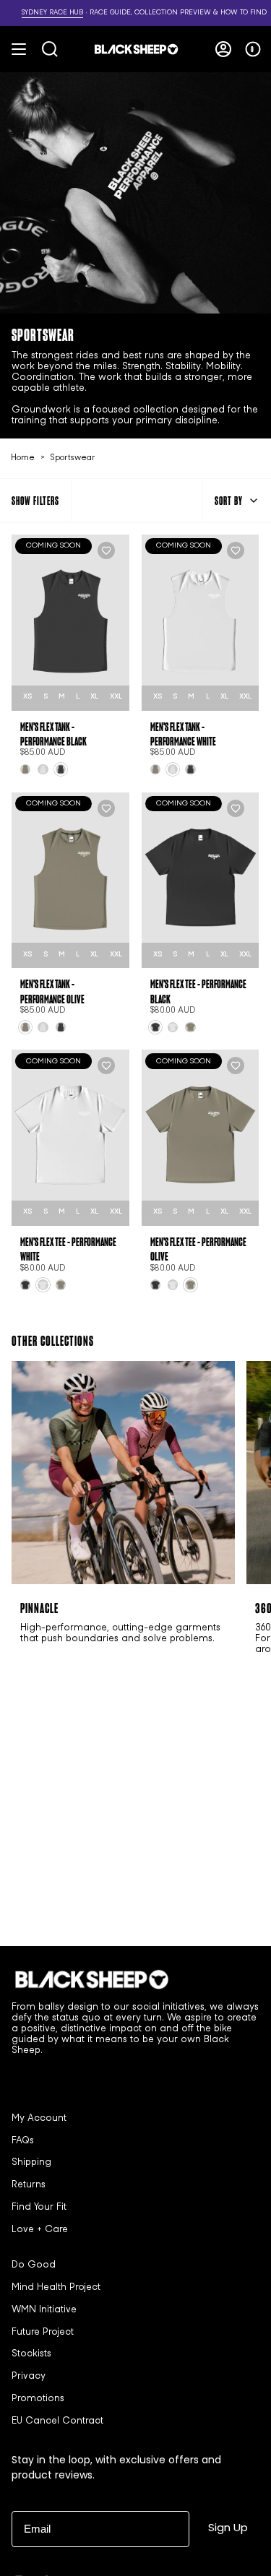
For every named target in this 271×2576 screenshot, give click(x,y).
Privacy (29, 2377)
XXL (116, 697)
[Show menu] (19, 49)
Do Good (34, 2265)
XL (94, 697)
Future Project (43, 2333)
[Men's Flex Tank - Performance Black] (70, 623)
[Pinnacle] (123, 1473)
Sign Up (228, 2527)
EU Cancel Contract (57, 2421)
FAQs (23, 2141)
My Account (39, 2119)
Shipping (31, 2163)
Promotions (38, 2399)
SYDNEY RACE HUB (36, 13)
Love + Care (40, 2230)
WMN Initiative (44, 2310)
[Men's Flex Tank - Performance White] (201, 623)
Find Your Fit (39, 2208)
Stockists (31, 2354)
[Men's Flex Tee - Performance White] (70, 1138)
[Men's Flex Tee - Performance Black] (201, 881)
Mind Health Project (56, 2288)
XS (27, 697)
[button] (106, 656)
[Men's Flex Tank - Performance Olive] (70, 881)
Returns (29, 2185)
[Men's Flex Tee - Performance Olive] (201, 1138)
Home (23, 458)
